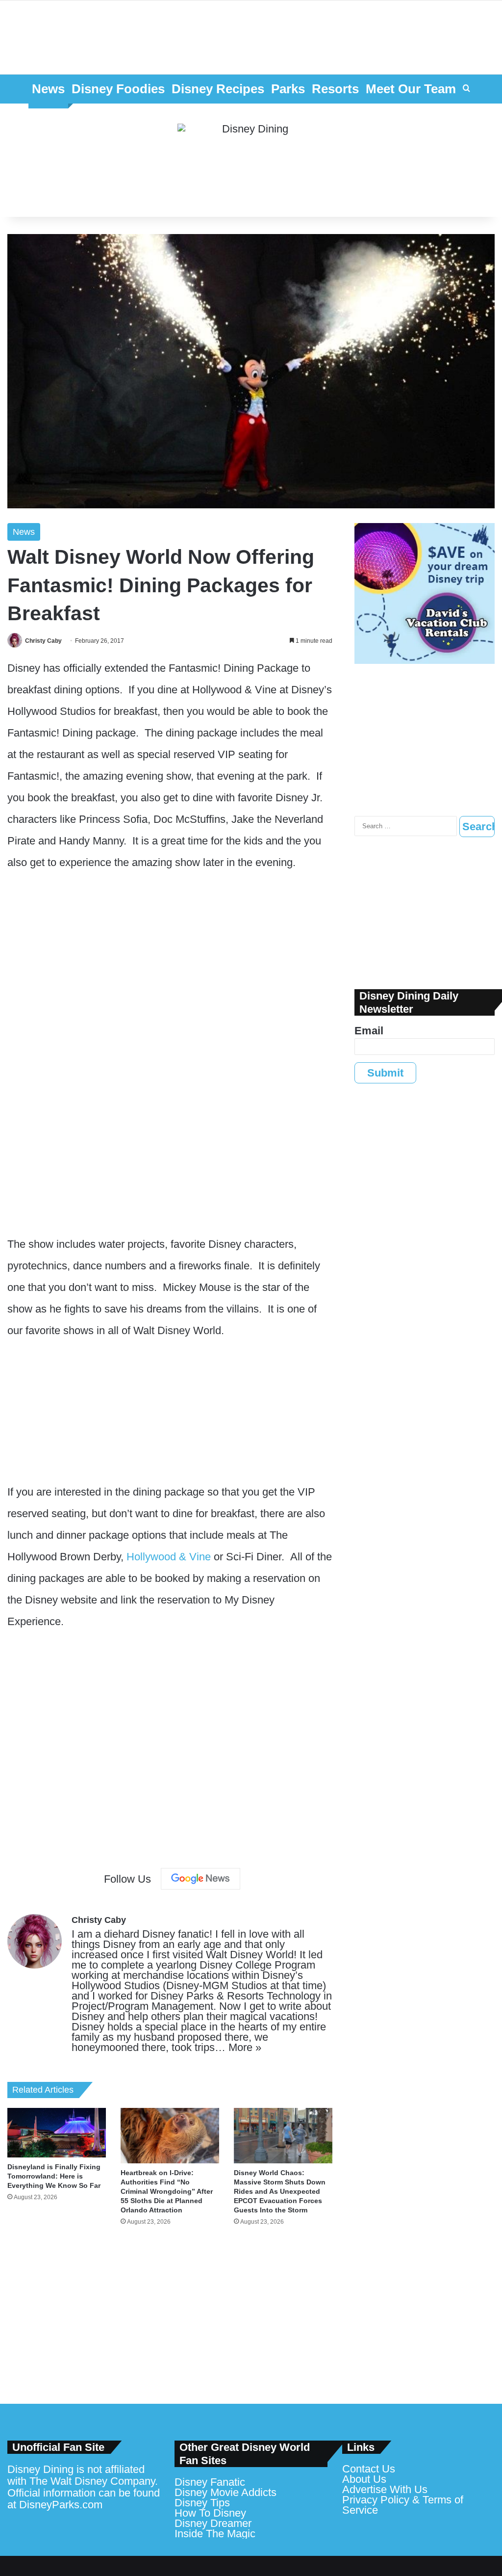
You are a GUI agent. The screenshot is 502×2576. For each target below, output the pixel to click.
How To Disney (210, 2513)
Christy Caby (43, 641)
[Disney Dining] (251, 160)
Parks (288, 89)
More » (245, 2047)
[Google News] (201, 1879)
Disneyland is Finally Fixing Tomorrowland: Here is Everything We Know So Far (54, 2176)
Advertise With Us (385, 2489)
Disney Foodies (118, 89)
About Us (364, 2479)
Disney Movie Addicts (226, 2492)
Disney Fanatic (210, 2482)
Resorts (335, 89)
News (48, 89)
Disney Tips (202, 2503)
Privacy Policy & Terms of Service (403, 2505)
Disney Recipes (218, 89)
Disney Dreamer (213, 2523)
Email (369, 1031)
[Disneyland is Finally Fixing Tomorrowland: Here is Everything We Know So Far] (57, 2132)
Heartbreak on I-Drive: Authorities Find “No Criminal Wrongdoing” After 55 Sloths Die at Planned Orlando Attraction (167, 2191)
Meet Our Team (411, 89)
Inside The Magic (215, 2534)
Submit (385, 1073)
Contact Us (369, 2469)
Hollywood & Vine (169, 1557)
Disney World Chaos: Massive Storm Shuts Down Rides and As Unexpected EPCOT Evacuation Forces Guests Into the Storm (280, 2191)
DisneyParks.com (61, 2505)
